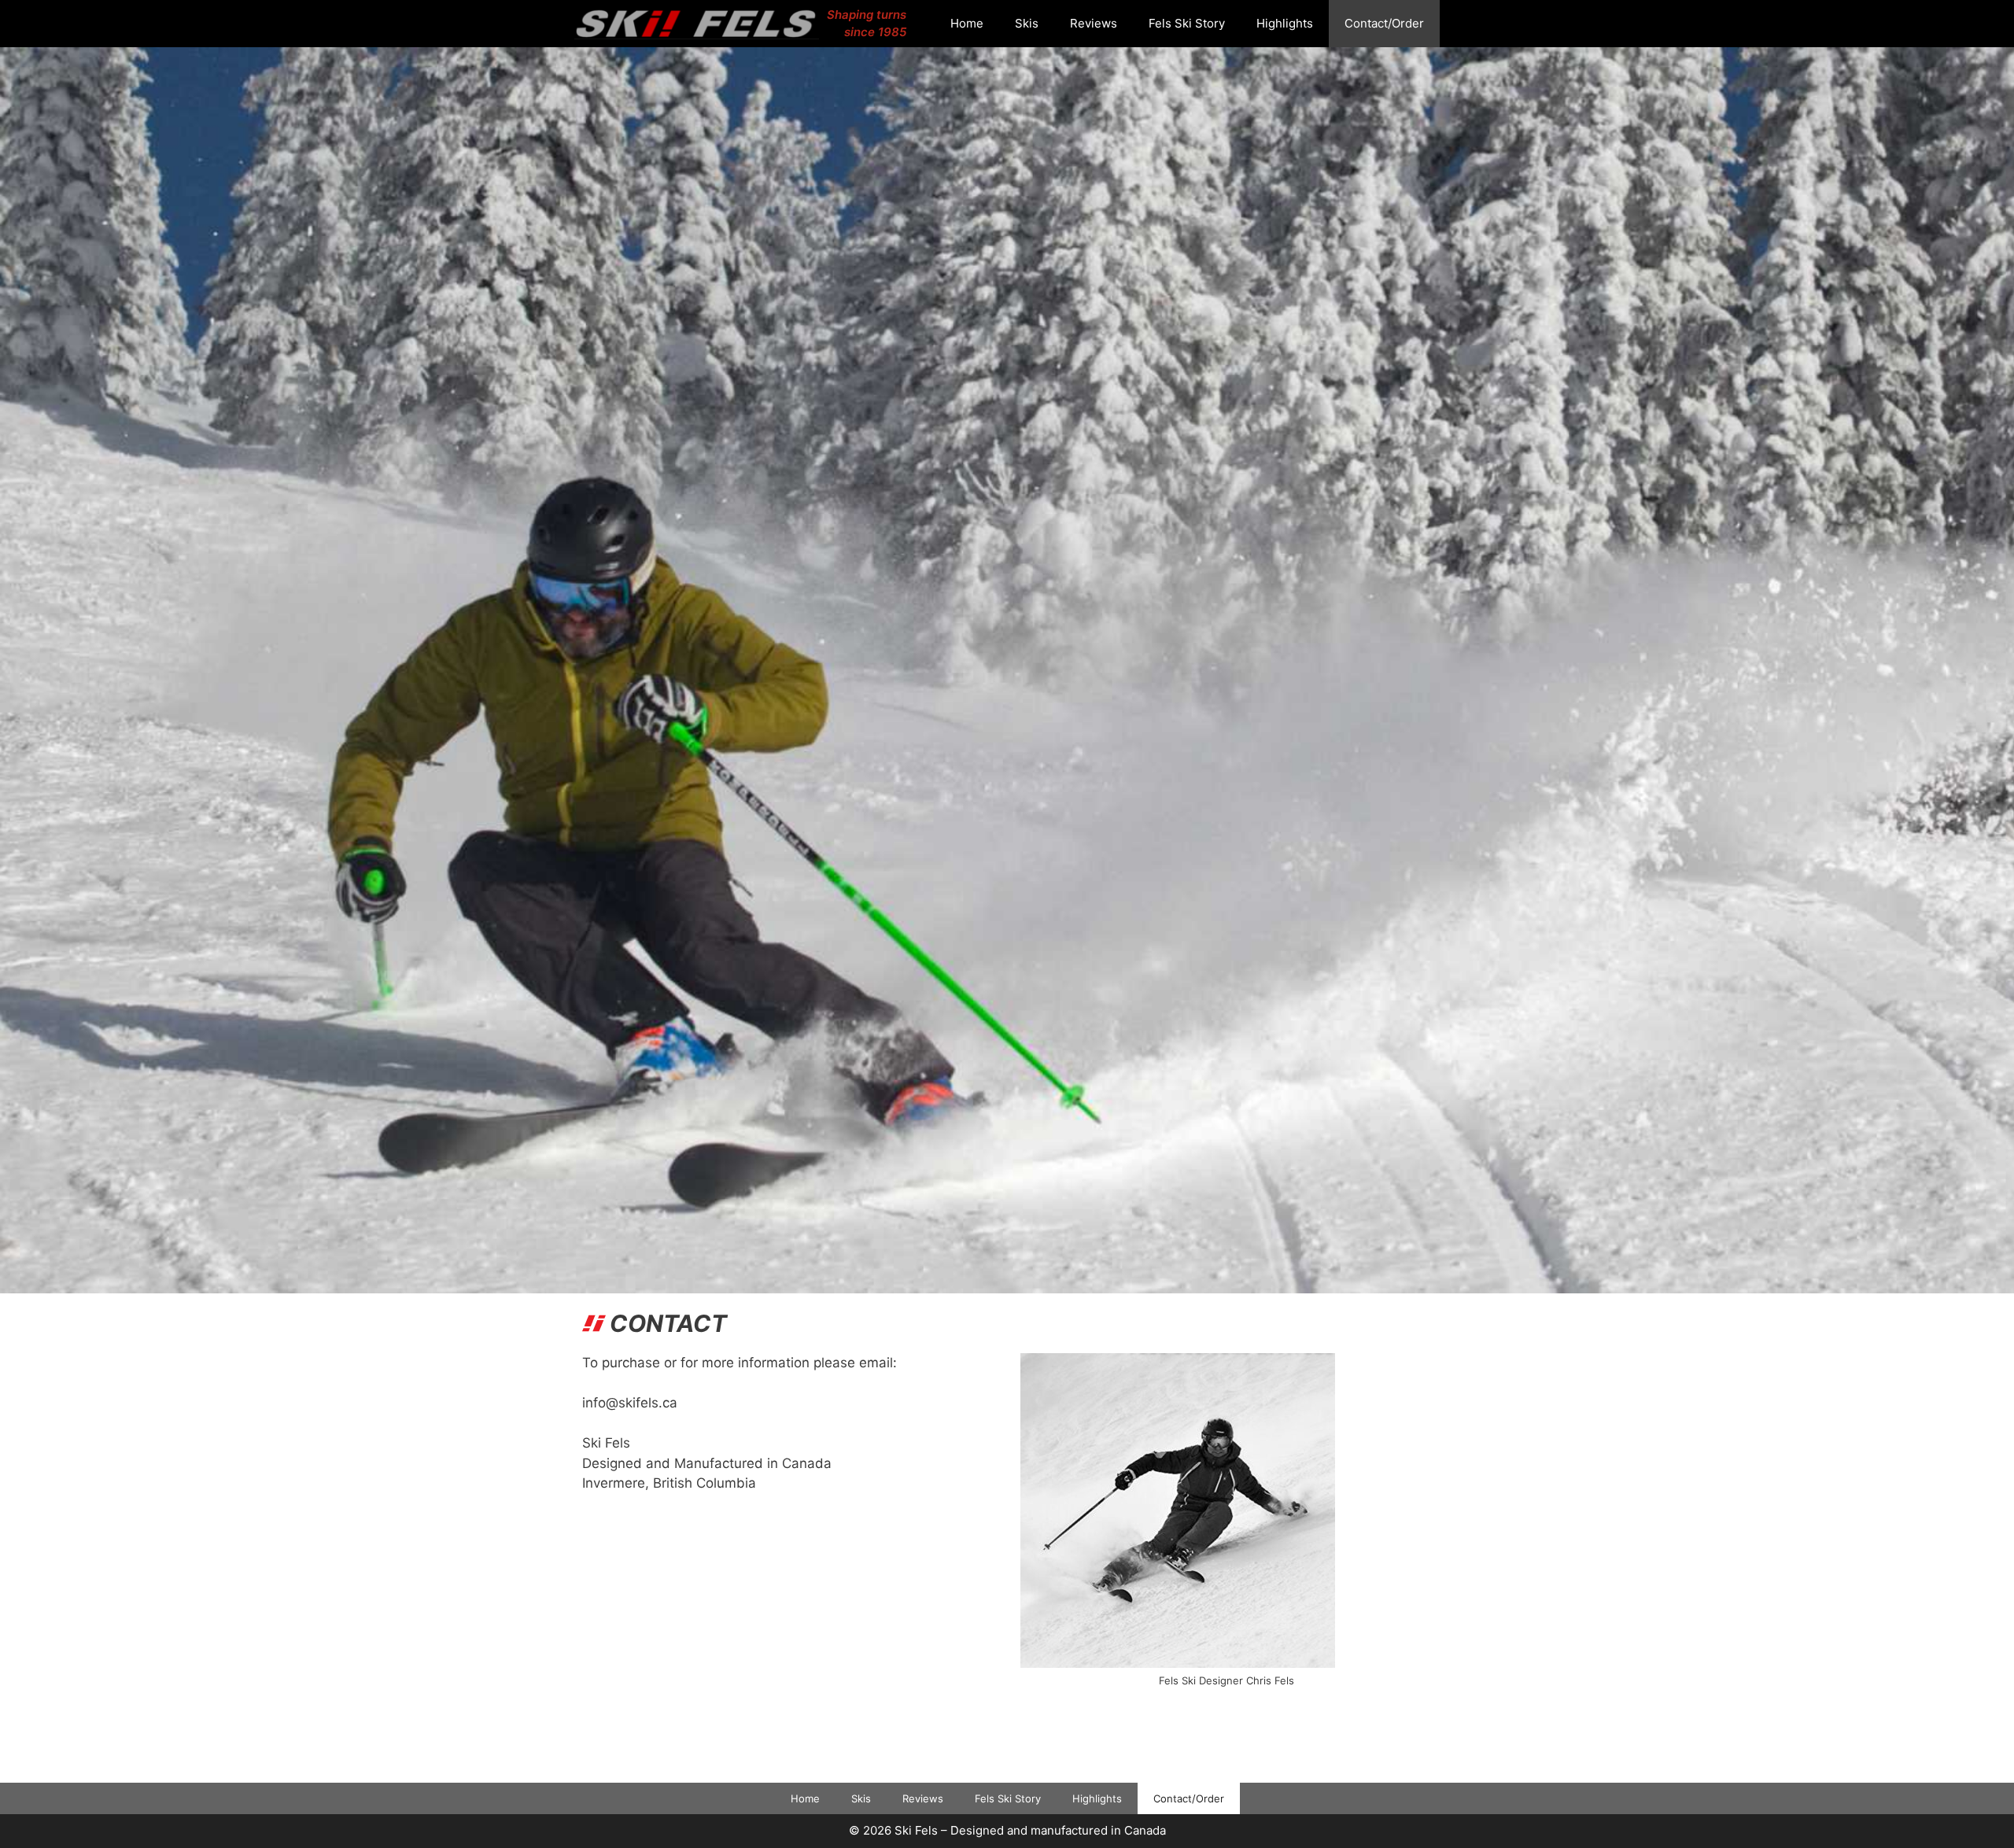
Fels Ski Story (1187, 23)
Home (967, 23)
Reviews (1094, 23)
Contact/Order (1384, 23)
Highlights (1285, 23)
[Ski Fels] (701, 24)
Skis (1027, 23)
